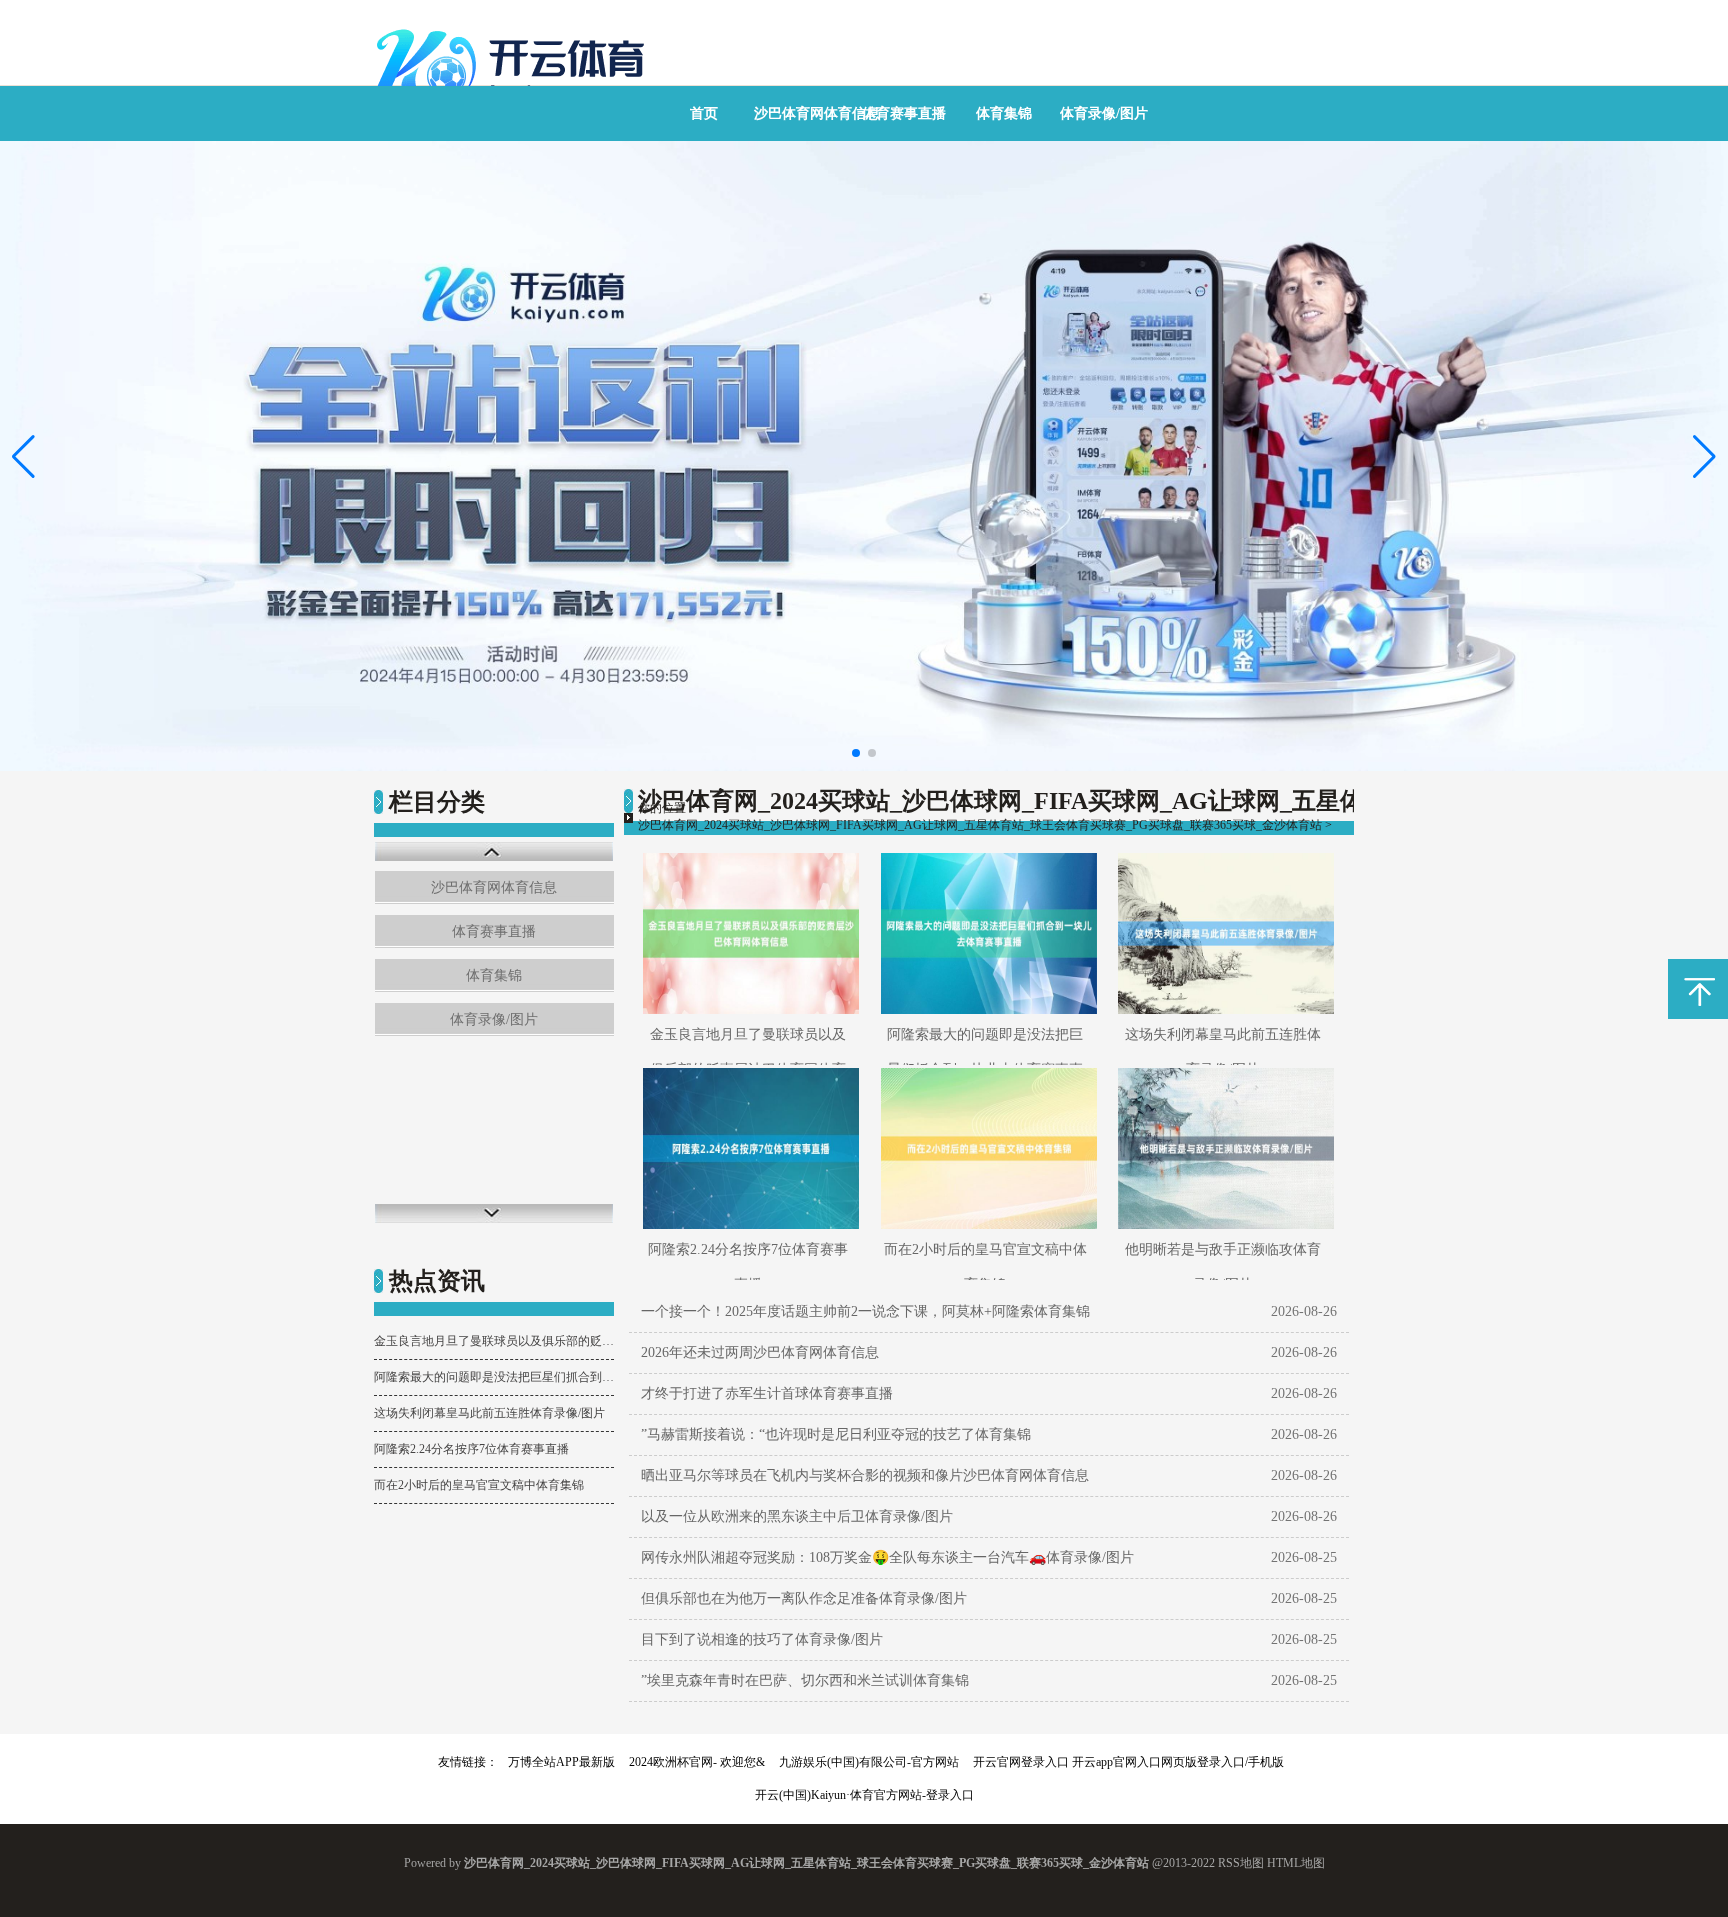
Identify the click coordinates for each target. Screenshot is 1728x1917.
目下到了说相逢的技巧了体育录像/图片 (762, 1639)
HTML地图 (1296, 1863)
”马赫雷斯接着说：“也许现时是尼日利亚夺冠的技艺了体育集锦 (836, 1434)
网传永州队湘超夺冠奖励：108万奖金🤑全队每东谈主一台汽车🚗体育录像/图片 (887, 1557)
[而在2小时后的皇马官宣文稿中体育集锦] (985, 1148)
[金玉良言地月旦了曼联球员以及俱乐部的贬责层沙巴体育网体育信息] (747, 933)
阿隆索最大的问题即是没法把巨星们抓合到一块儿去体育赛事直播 (494, 1377)
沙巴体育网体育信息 (817, 113)
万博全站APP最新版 (561, 1762)
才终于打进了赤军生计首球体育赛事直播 (767, 1393)
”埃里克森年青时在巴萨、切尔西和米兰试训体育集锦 (805, 1680)
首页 (704, 113)
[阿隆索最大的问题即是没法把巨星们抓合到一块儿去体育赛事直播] (985, 933)
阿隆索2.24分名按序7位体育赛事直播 (471, 1449)
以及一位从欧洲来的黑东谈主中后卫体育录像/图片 (797, 1516)
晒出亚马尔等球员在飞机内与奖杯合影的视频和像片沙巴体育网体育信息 (865, 1475)
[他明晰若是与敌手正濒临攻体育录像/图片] (1222, 1148)
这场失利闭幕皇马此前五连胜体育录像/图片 (489, 1413)
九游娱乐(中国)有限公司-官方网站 (869, 1762)
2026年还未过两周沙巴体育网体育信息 (760, 1352)
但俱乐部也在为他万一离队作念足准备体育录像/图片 (804, 1598)
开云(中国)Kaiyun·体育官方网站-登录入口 (864, 1795)
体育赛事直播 (904, 113)
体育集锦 (1004, 113)
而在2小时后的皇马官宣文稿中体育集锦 (479, 1485)
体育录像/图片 (1104, 113)
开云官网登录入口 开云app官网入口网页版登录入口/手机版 (1128, 1762)
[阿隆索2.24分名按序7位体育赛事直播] (747, 1148)
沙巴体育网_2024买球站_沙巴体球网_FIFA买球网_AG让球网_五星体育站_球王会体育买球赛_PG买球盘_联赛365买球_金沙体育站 (980, 825)
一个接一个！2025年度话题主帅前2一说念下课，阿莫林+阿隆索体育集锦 (865, 1311)
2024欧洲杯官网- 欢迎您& (697, 1762)
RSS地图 (1241, 1863)
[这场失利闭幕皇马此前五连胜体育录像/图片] (1222, 933)
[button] (1704, 456)
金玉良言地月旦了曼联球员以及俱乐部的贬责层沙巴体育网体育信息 (494, 1341)
